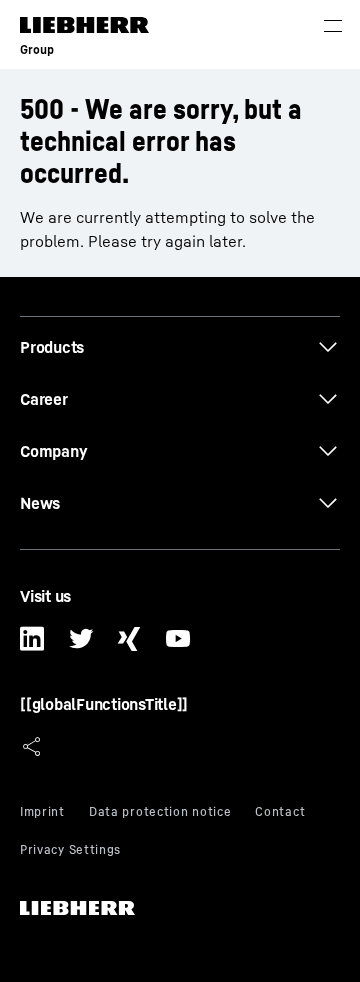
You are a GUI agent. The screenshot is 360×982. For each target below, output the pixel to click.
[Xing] (129, 646)
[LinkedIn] (32, 646)
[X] (81, 646)
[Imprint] (42, 814)
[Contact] (280, 814)
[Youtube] (178, 646)
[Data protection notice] (160, 814)
